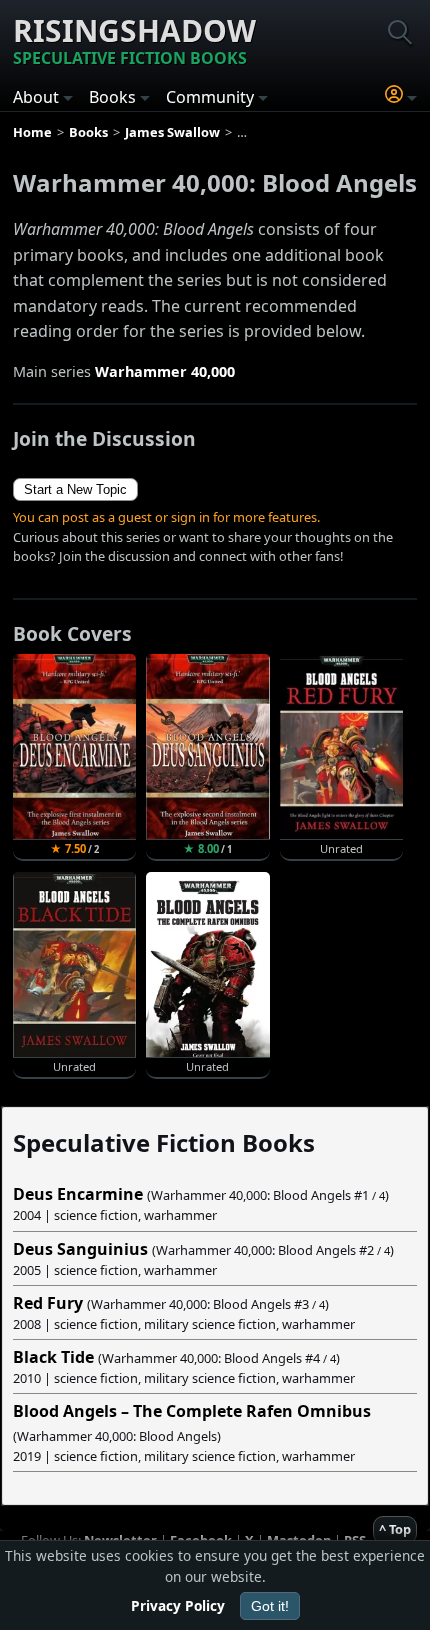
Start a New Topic (75, 489)
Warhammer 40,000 (165, 371)
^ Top (395, 1529)
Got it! (270, 1606)
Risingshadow (134, 39)
